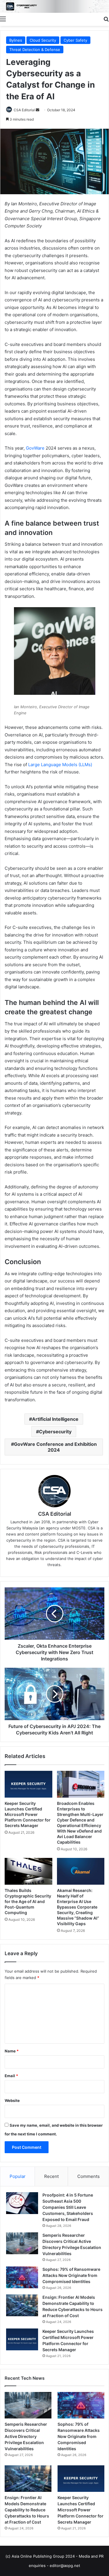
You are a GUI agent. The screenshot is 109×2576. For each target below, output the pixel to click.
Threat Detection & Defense (35, 50)
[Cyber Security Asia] (54, 6)
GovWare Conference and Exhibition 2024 (55, 1447)
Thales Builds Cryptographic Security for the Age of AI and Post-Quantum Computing (28, 1901)
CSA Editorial (24, 110)
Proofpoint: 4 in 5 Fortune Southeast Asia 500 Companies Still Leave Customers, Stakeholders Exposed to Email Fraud (68, 2207)
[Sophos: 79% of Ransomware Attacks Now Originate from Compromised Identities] (22, 2277)
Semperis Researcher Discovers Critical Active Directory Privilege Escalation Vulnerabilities (26, 2436)
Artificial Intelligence (55, 1419)
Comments (89, 2176)
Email (11, 2076)
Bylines (16, 40)
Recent (51, 2176)
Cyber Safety (75, 40)
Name (12, 2051)
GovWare (35, 448)
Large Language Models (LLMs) (60, 765)
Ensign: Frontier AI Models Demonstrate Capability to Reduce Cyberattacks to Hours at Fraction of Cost (27, 2510)
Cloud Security (43, 40)
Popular (18, 2176)
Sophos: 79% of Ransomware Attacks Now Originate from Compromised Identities (71, 2275)
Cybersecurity (55, 1432)
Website (12, 2100)
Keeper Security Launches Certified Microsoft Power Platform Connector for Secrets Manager (28, 1814)
